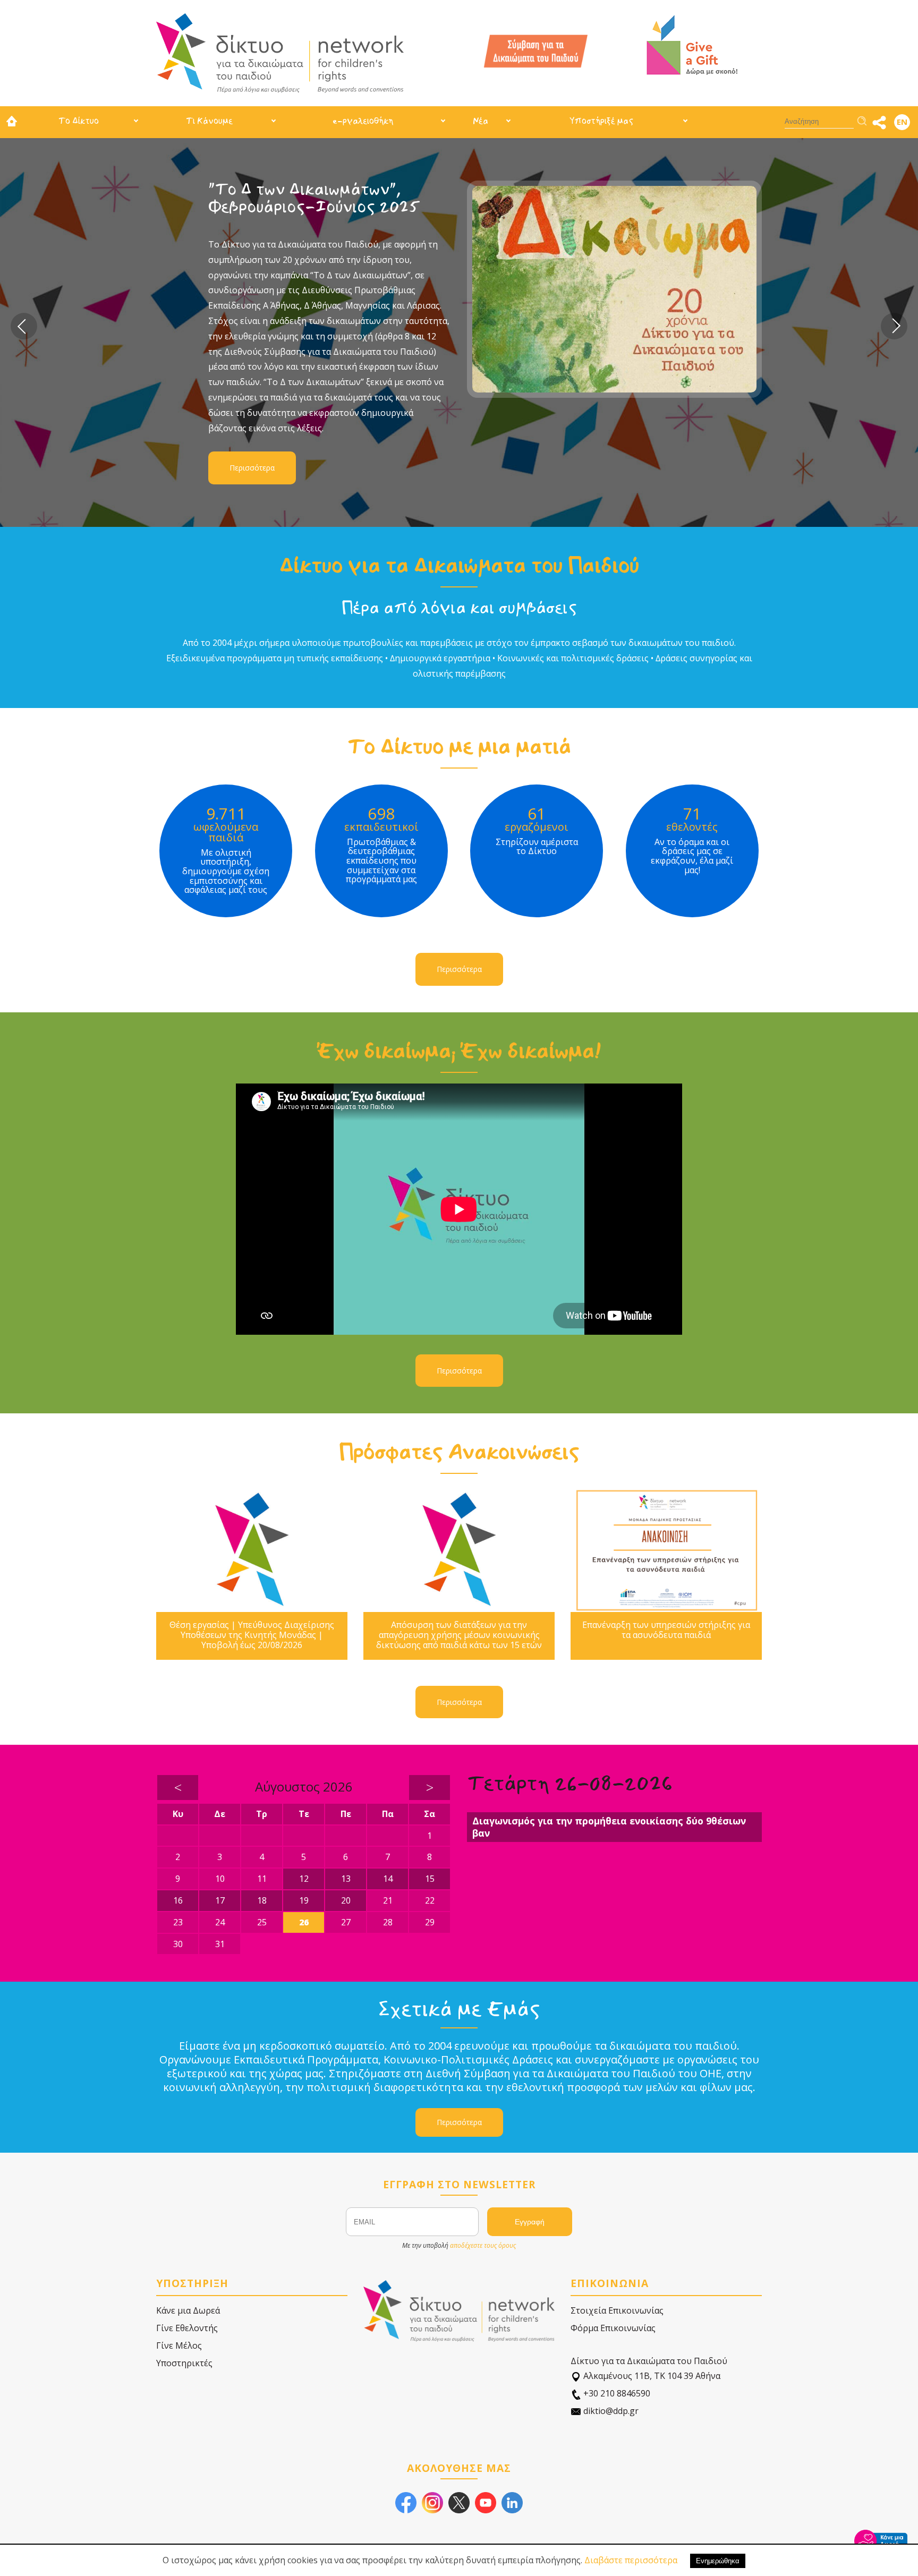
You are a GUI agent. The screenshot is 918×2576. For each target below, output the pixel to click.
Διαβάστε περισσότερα (631, 2560)
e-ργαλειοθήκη (363, 121)
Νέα (481, 121)
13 (346, 1879)
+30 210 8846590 (616, 2393)
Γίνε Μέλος (179, 2345)
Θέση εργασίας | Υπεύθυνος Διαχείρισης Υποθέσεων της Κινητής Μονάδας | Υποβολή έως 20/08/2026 (252, 1635)
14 (388, 1879)
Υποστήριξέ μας (601, 121)
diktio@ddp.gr (610, 2411)
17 (220, 1900)
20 (346, 1900)
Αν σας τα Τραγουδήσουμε (308, 189)
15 (430, 1879)
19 (304, 1900)
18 (262, 1900)
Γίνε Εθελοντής (187, 2328)
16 (178, 1900)
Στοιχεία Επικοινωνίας (617, 2310)
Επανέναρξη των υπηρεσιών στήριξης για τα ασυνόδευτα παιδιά (666, 1630)
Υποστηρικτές (184, 2363)
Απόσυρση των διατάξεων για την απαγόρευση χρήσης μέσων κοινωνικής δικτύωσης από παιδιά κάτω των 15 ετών (459, 1635)
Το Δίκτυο (79, 121)
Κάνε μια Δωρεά (188, 2310)
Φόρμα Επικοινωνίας (613, 2328)
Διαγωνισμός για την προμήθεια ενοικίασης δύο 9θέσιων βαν (609, 1827)
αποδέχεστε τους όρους (483, 2245)
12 (304, 1879)
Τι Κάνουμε (209, 121)
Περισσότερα (252, 379)
